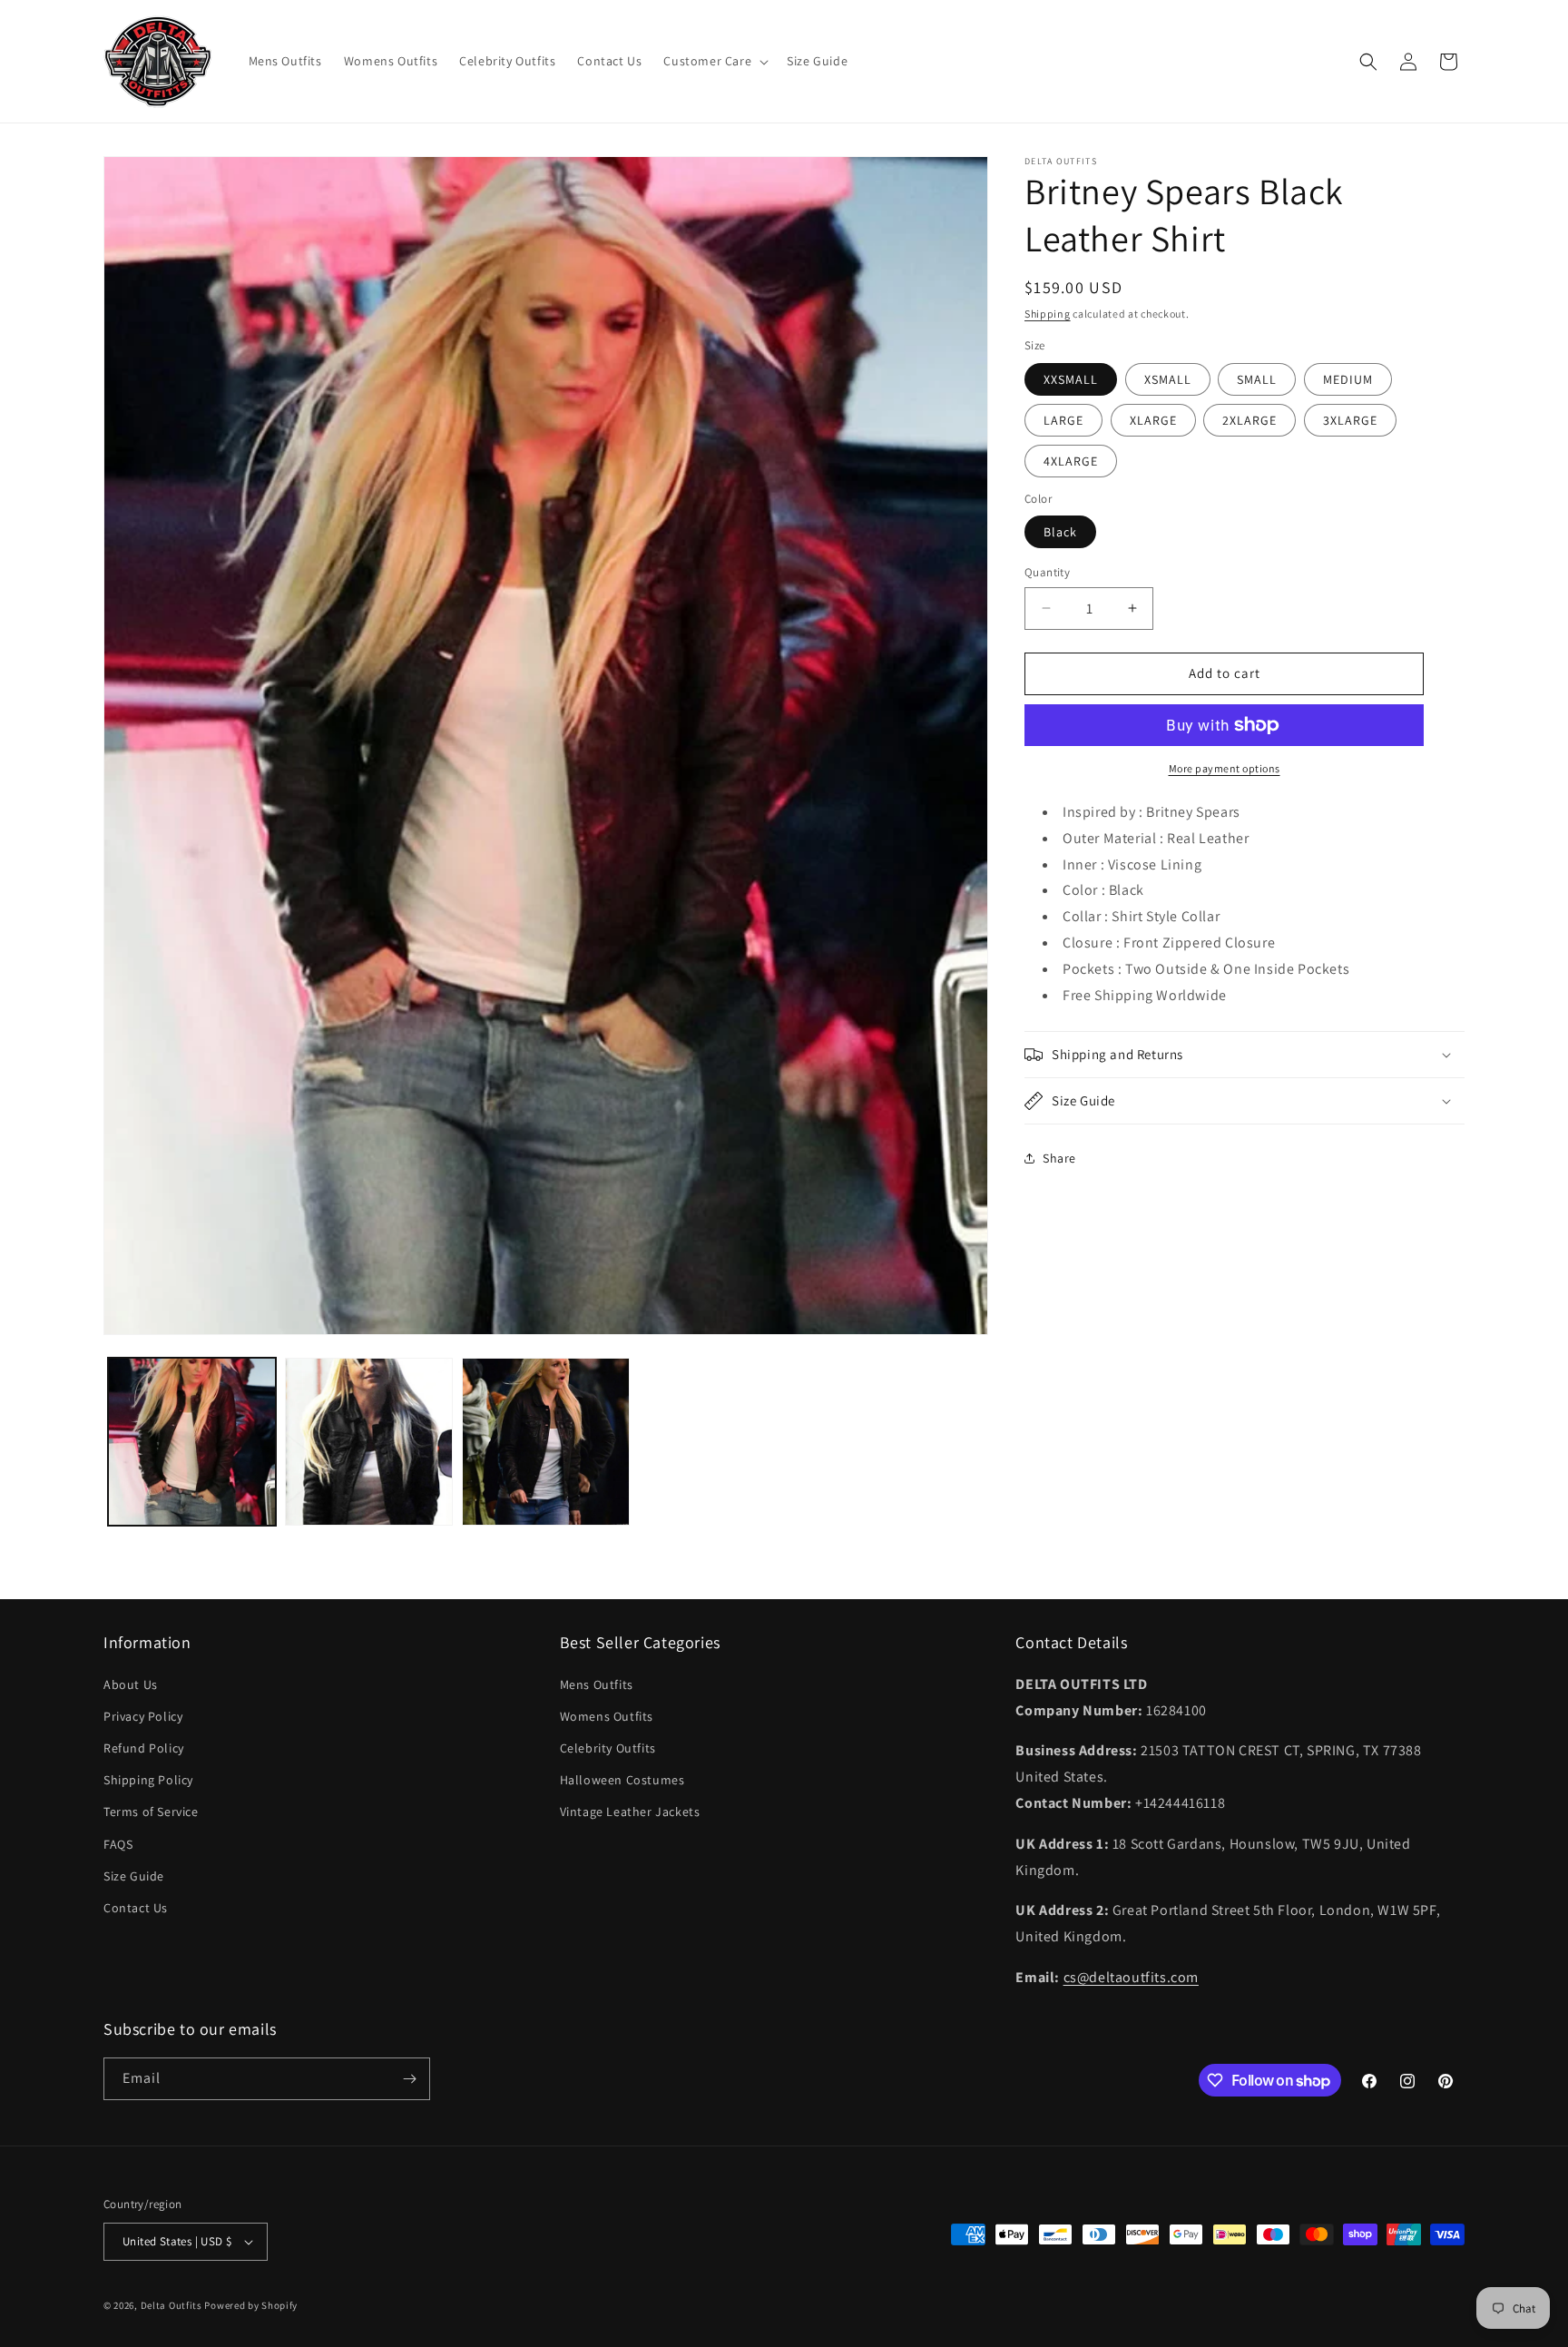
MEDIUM (1348, 379)
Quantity (1047, 572)
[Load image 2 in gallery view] (369, 1442)
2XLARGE (1249, 420)
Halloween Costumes (622, 1780)
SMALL (1257, 379)
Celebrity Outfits (608, 1748)
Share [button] (1059, 1158)
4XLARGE (1071, 461)
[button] (714, 61)
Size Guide (134, 1876)
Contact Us (136, 1908)
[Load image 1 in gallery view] (192, 1442)
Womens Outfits (607, 1716)
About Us (131, 1684)
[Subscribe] (409, 2079)
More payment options (1225, 768)
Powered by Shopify (251, 2305)
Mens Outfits (597, 1684)
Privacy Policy (143, 1716)
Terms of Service (151, 1812)
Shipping (1048, 314)
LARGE (1063, 420)
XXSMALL (1071, 379)
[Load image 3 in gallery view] (546, 1442)
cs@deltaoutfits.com (1131, 1977)
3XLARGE (1350, 420)
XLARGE (1153, 420)
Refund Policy (144, 1748)
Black (1060, 532)
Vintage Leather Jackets (630, 1812)
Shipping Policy (148, 1780)
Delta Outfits (171, 2305)
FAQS (118, 1844)
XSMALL (1168, 379)
